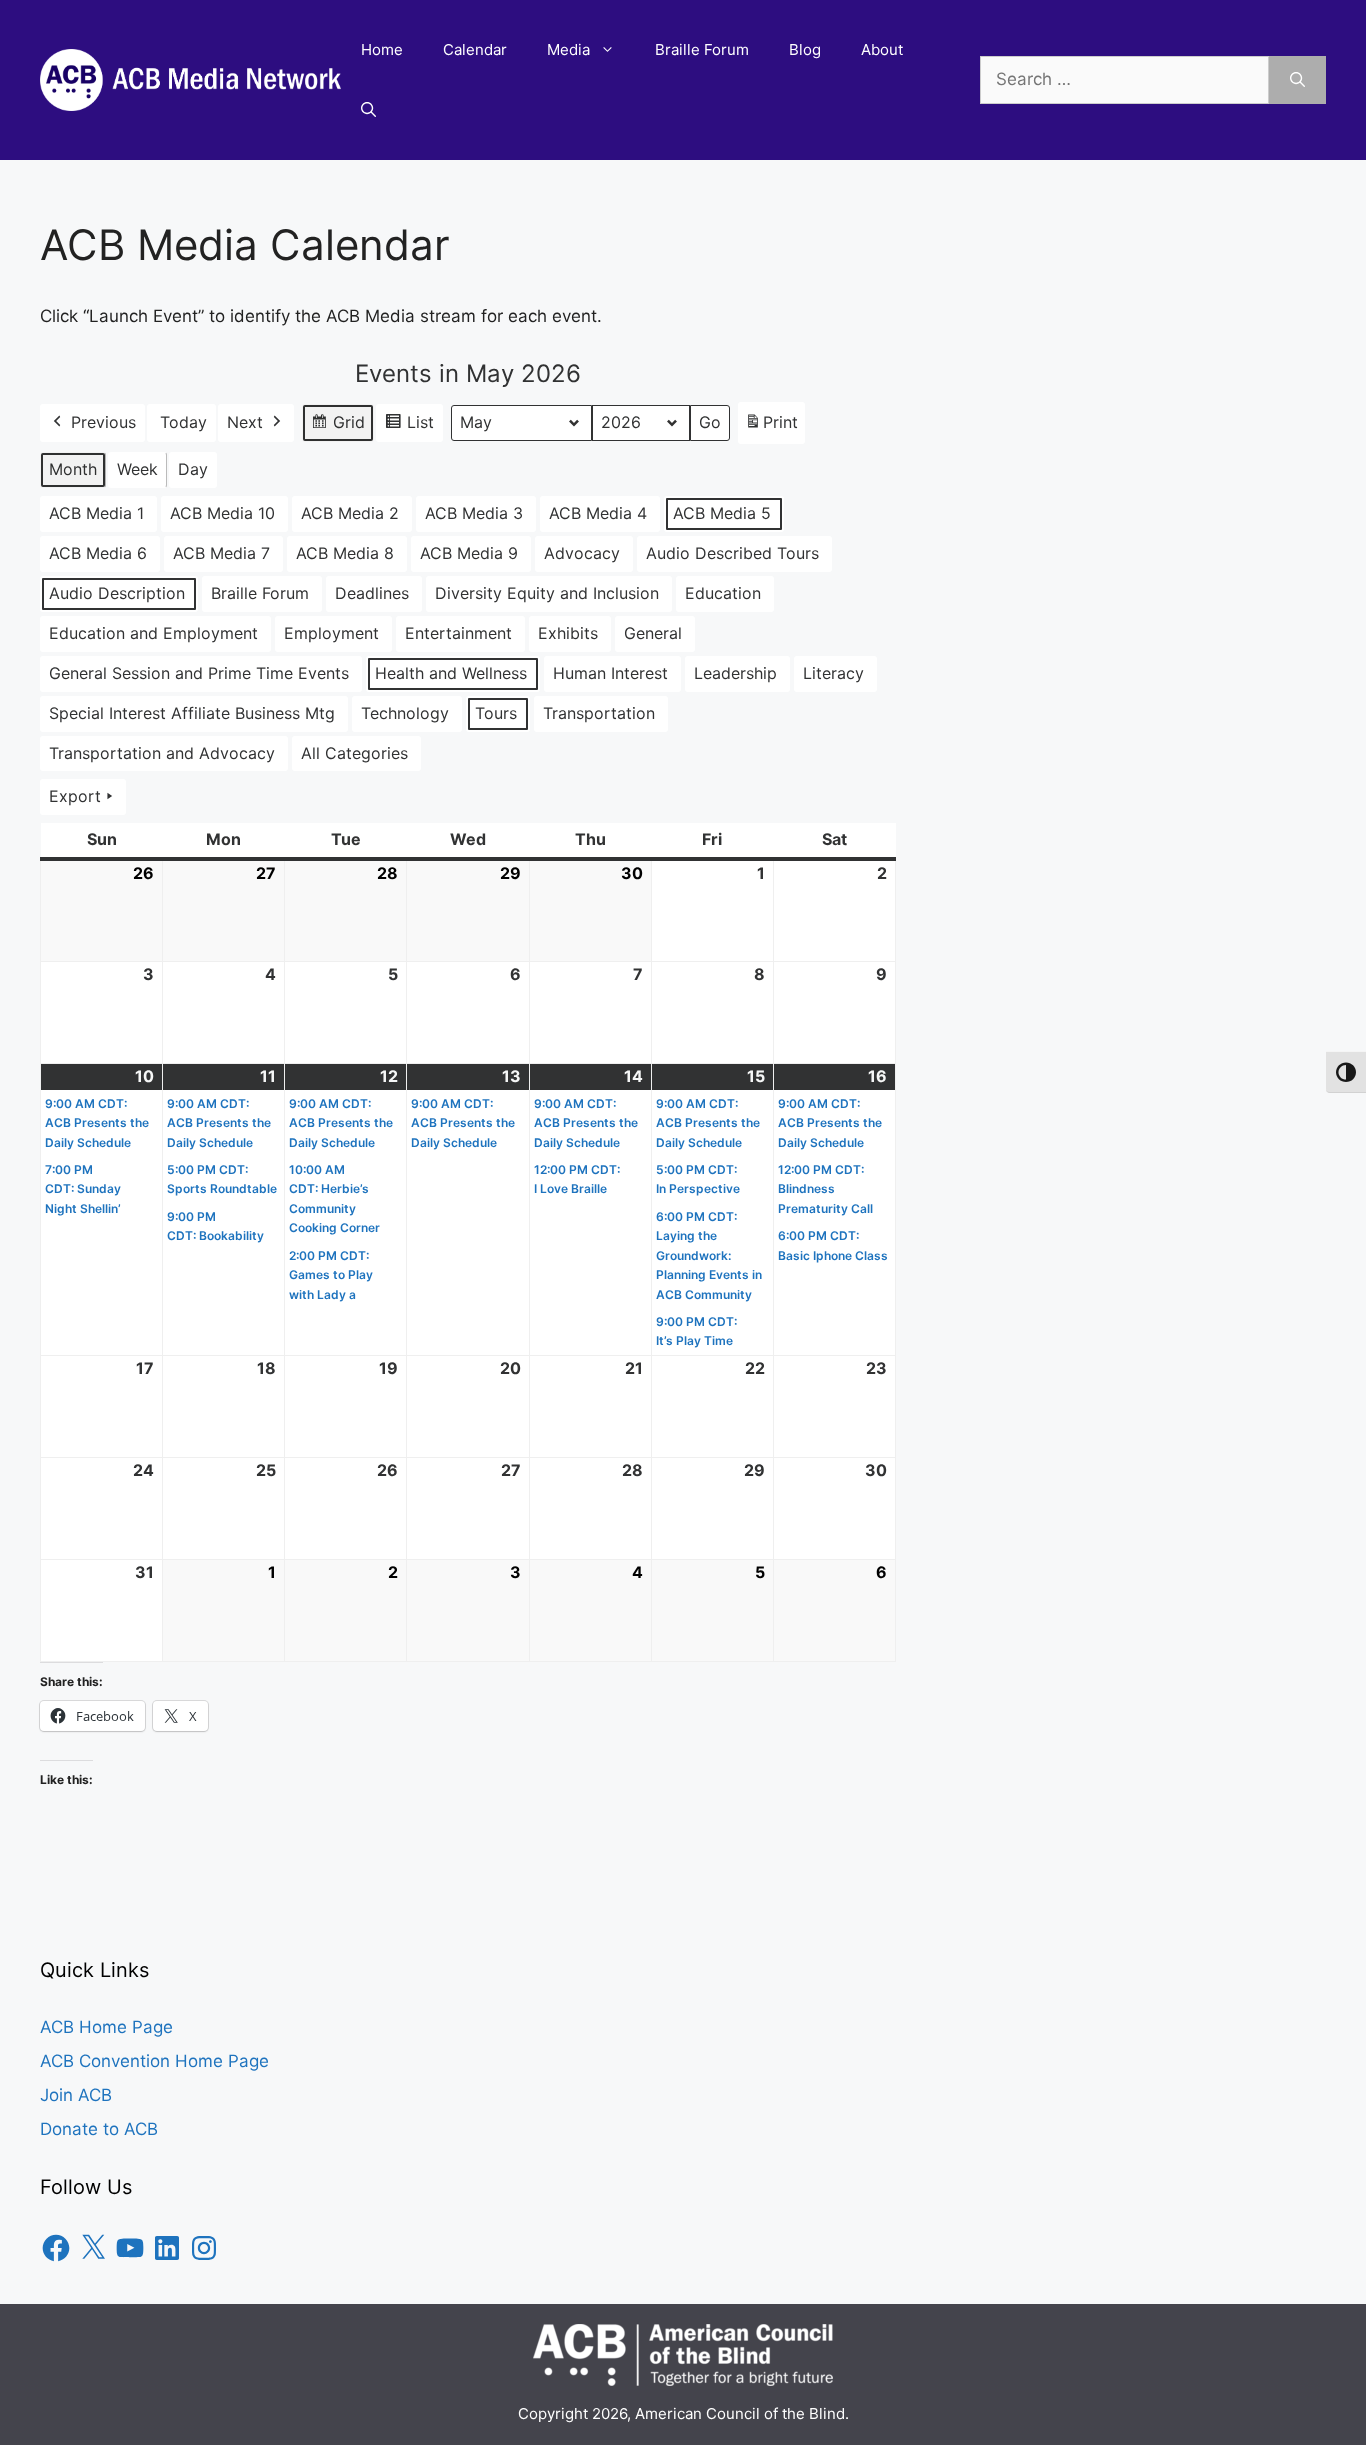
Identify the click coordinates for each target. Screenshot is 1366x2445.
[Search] (1297, 80)
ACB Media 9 (469, 553)
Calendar (475, 49)
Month (73, 469)
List (409, 427)
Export (75, 796)
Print (771, 428)
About (882, 49)
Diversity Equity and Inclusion (547, 593)
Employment (331, 633)
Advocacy (582, 553)
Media (568, 49)
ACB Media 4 (598, 513)
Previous (103, 422)
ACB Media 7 (221, 553)
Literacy (833, 673)
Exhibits (568, 633)
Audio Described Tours (732, 553)
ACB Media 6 (98, 553)
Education (723, 593)
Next (245, 422)
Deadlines (372, 593)
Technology (405, 713)
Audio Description (117, 593)
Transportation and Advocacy (162, 753)
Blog (805, 49)
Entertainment (458, 633)
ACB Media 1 (96, 513)
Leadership (735, 673)
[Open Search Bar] (368, 110)
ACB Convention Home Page (154, 2061)
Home (382, 49)
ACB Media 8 (345, 553)
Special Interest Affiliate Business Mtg (192, 713)
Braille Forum (702, 49)
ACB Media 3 (474, 513)
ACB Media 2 (350, 513)
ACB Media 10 (222, 513)
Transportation (599, 713)
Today (183, 422)
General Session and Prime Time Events (199, 673)
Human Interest (610, 673)
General (653, 633)
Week (137, 469)
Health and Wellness (451, 673)
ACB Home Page (106, 2027)
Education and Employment (153, 633)
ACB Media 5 (722, 513)
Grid (337, 427)
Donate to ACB (99, 2129)
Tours (496, 713)
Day (193, 469)
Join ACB (76, 2095)
